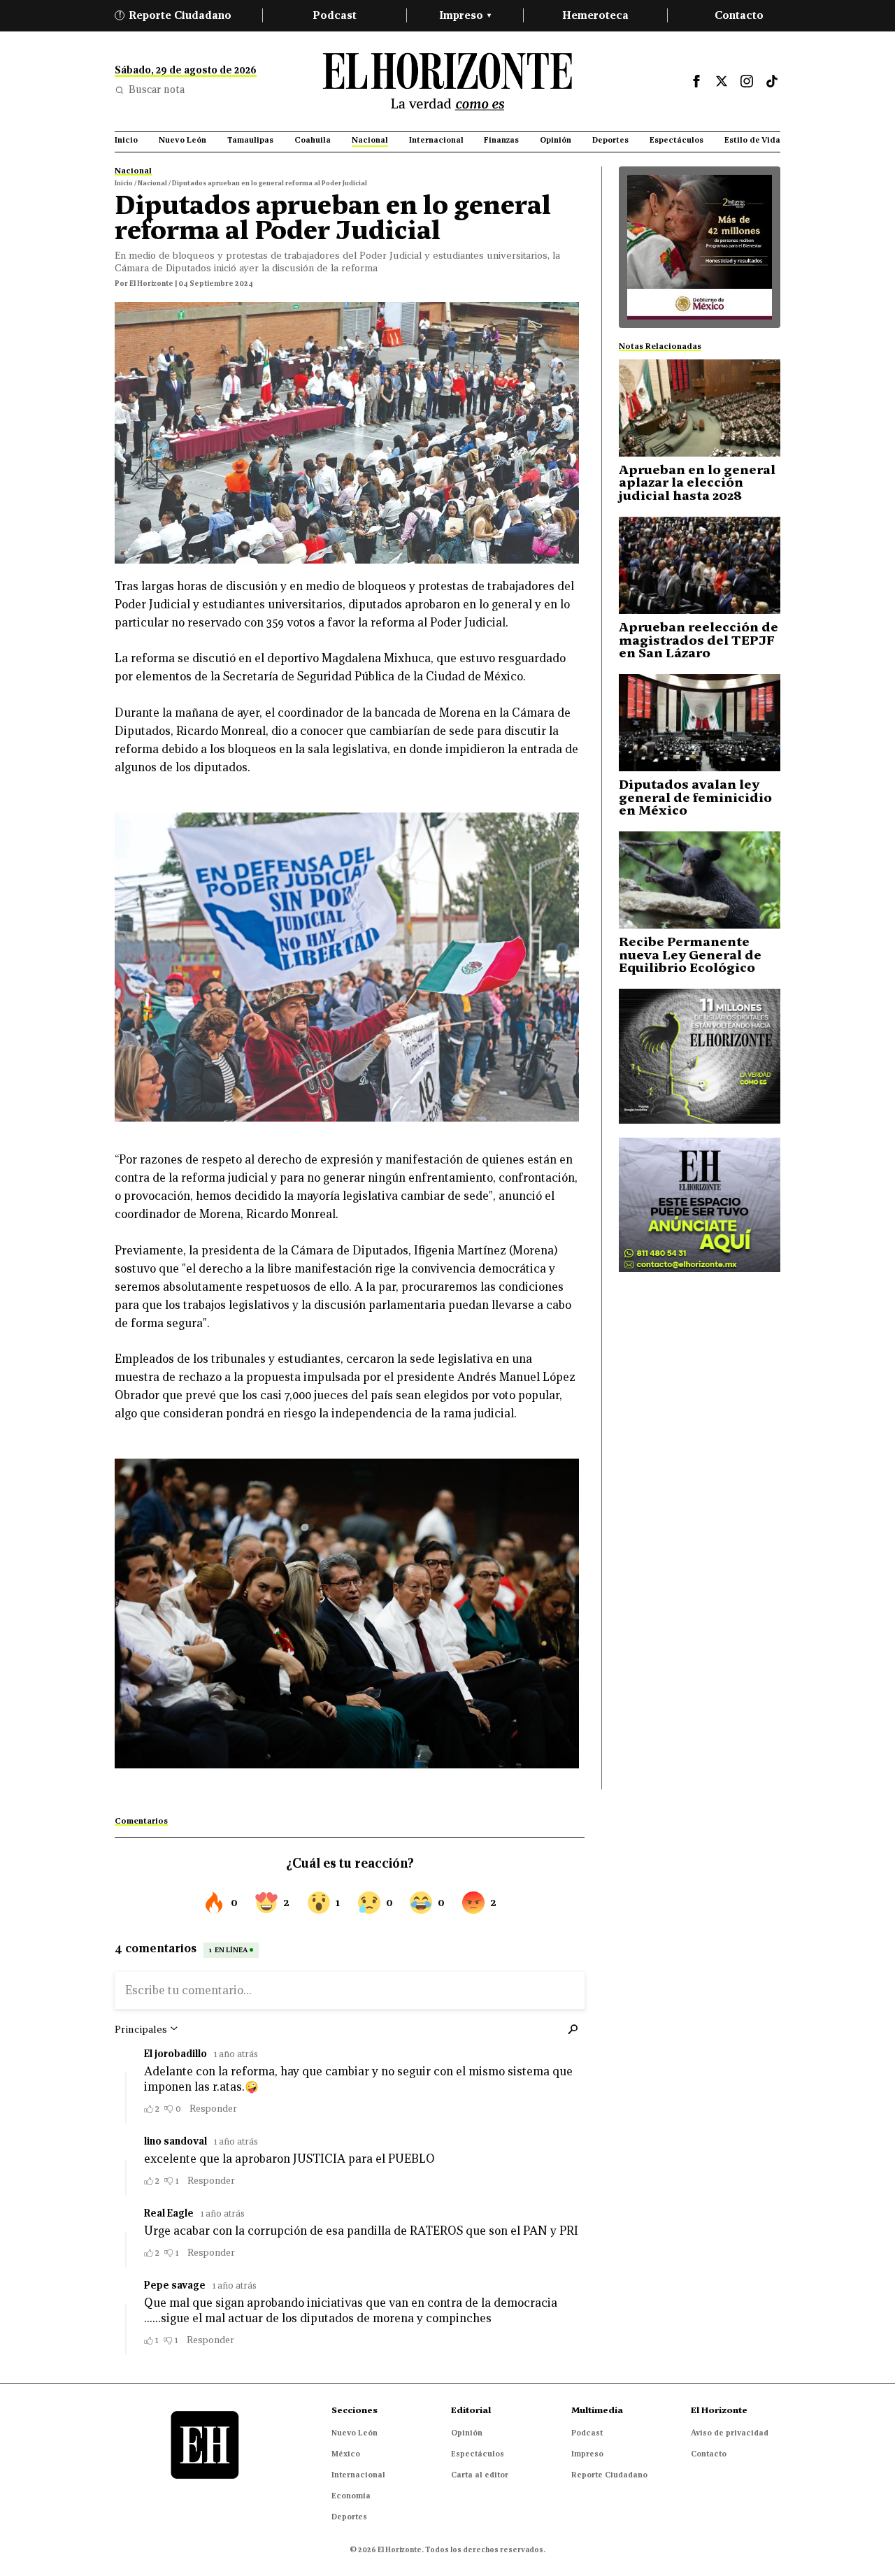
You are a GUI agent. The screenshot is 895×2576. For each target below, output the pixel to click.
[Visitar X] (722, 81)
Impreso (465, 15)
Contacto (739, 15)
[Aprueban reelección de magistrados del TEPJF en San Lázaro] (700, 565)
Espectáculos (478, 2454)
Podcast (335, 15)
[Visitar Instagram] (747, 81)
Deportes (349, 2517)
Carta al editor (480, 2475)
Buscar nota (157, 90)
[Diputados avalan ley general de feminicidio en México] (700, 723)
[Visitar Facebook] (696, 81)
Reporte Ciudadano (176, 15)
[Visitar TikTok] (772, 81)
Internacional (358, 2475)
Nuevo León (355, 2433)
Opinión (467, 2433)
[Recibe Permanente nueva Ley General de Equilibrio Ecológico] (700, 880)
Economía (351, 2496)
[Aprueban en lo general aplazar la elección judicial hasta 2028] (700, 408)
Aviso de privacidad (730, 2433)
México (346, 2454)
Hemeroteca (595, 15)
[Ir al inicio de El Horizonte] (447, 81)
